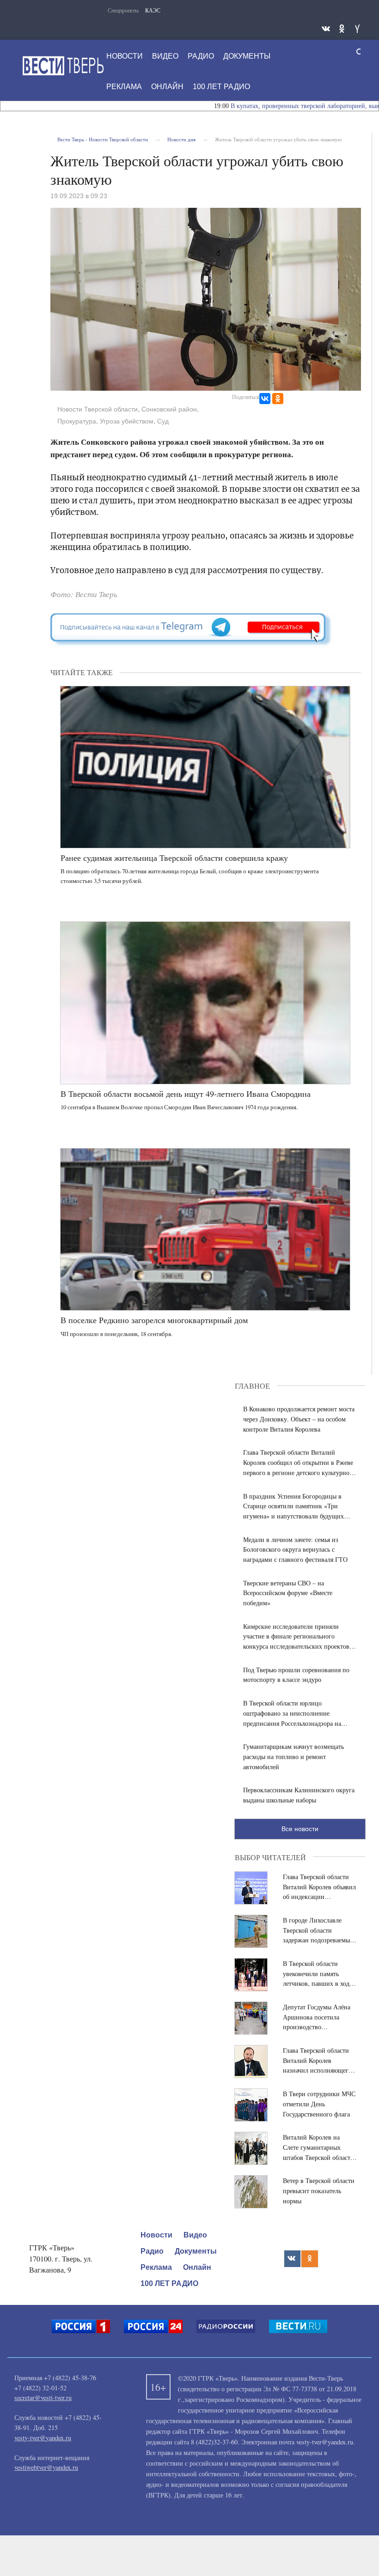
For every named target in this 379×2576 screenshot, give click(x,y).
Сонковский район (169, 409)
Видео (165, 56)
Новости (125, 56)
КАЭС (153, 10)
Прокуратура (77, 421)
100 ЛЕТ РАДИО (221, 87)
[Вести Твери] (63, 66)
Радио (201, 56)
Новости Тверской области (98, 409)
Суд (163, 421)
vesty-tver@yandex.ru (43, 2438)
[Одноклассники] (278, 399)
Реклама (124, 87)
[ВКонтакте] (265, 399)
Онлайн (167, 87)
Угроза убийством (127, 421)
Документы (247, 56)
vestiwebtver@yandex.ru (46, 2467)
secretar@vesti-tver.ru (43, 2398)
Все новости (300, 1829)
